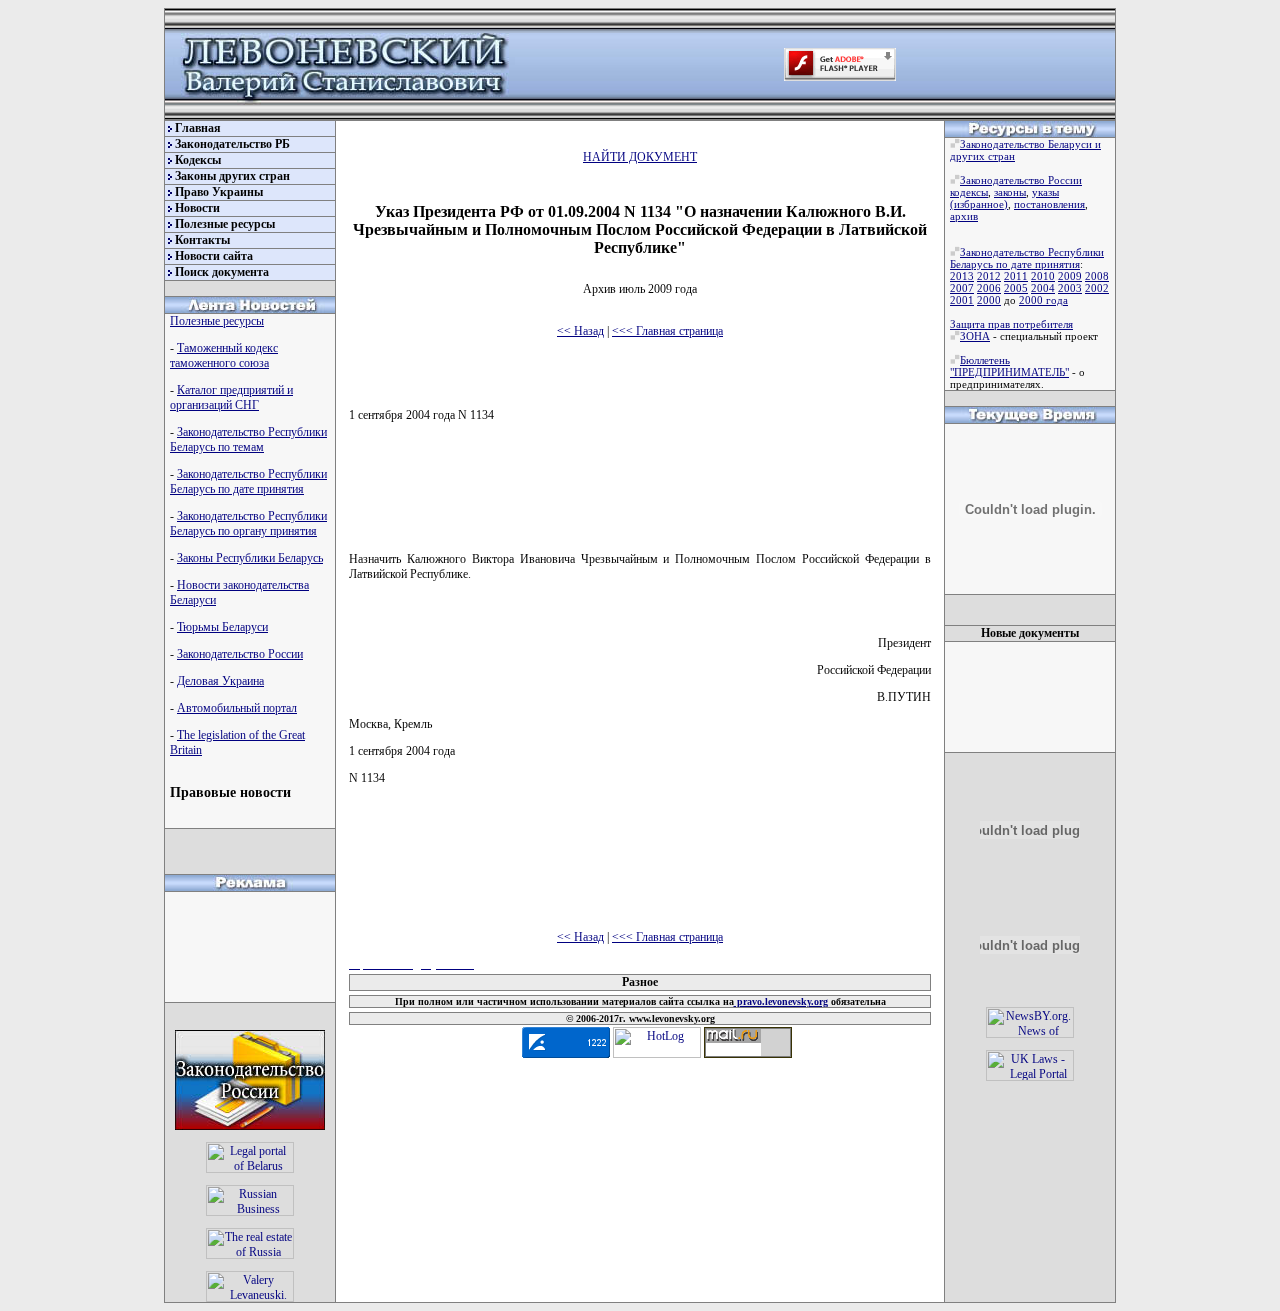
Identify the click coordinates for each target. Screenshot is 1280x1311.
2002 (1097, 288)
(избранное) (979, 204)
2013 (962, 276)
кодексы (969, 192)
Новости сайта (214, 256)
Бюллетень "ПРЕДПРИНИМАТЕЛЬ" (1009, 366)
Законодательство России (240, 654)
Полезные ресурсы (225, 224)
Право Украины (219, 192)
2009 (1070, 276)
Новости (197, 208)
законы (1010, 192)
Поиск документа (222, 272)
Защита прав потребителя (1011, 324)
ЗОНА (975, 336)
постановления (1049, 204)
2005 (1016, 288)
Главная (198, 128)
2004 (1043, 288)
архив (964, 216)
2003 (1070, 288)
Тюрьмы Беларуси (222, 627)
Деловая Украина (220, 681)
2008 (1097, 276)
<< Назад (580, 331)
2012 (989, 276)
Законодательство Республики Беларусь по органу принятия (248, 523)
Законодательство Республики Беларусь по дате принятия (248, 481)
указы (1045, 192)
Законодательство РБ (232, 144)
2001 (962, 300)
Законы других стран (232, 176)
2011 (1016, 276)
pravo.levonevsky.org (781, 1001)
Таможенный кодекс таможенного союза (224, 355)
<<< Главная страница (667, 331)
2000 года (1043, 300)
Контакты (202, 240)
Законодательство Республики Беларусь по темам (248, 439)
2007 (962, 288)
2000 (989, 300)
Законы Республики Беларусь (250, 558)
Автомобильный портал (237, 708)
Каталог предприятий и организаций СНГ (231, 397)
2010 (1043, 276)
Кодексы (198, 160)
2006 (989, 288)
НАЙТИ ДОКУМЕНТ (640, 157)
